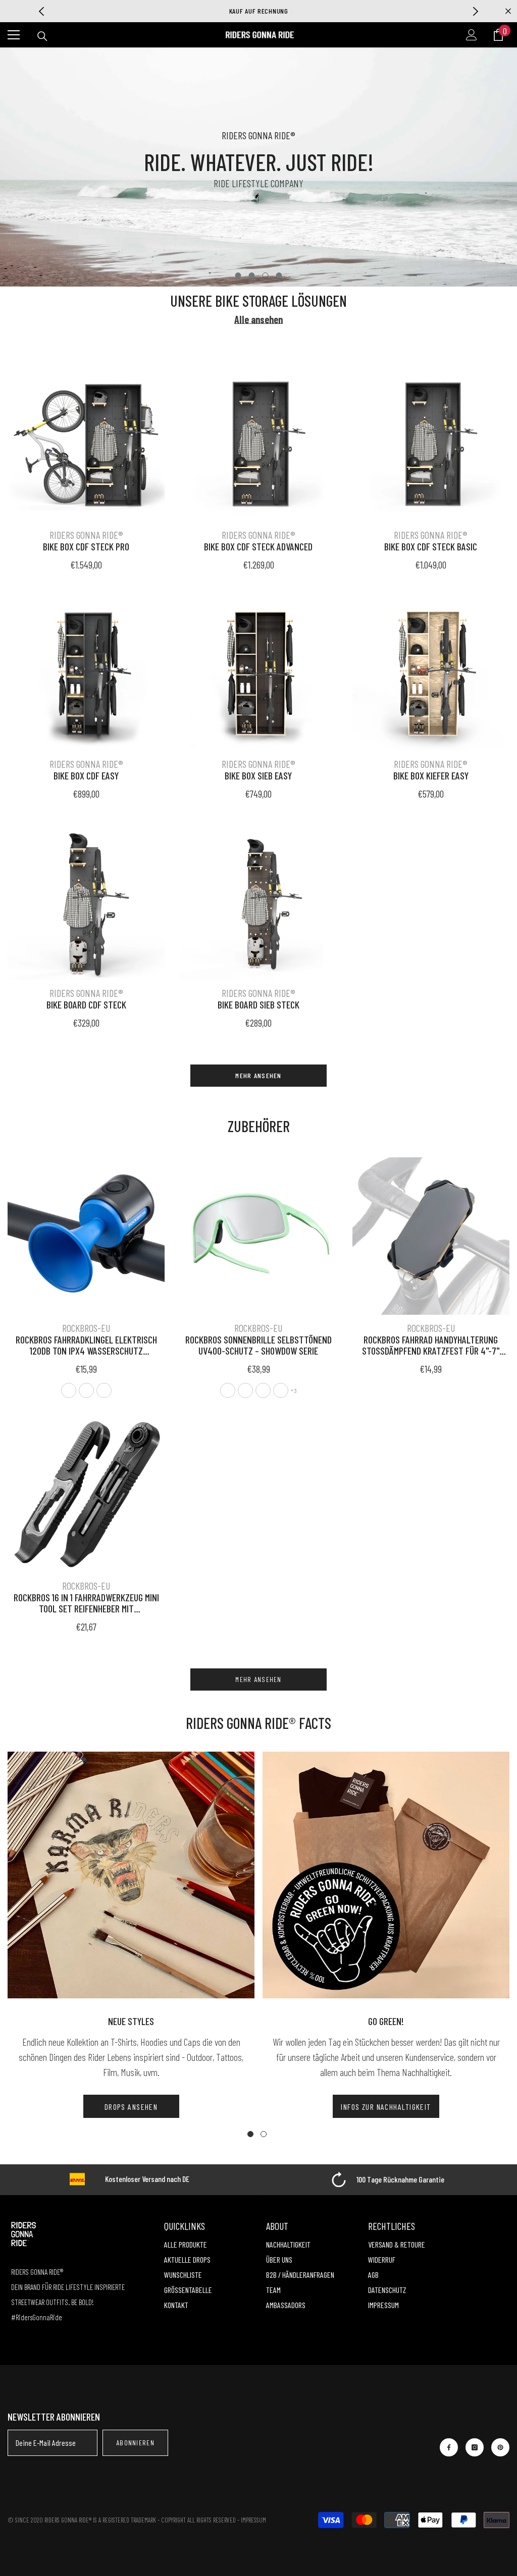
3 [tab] (266, 275)
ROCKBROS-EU (86, 1328)
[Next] (475, 11)
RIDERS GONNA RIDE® (86, 535)
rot (86, 1390)
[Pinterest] (500, 2447)
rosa (228, 1390)
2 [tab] (252, 275)
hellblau (263, 1390)
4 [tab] (279, 275)
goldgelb (245, 1390)
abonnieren (135, 2443)
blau (104, 1390)
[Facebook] (449, 2447)
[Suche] (42, 36)
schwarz (69, 1390)
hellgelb (281, 1390)
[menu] (14, 35)
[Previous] (42, 11)
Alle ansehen (258, 320)
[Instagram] (475, 2447)
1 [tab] (238, 275)
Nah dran (508, 11)
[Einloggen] (472, 35)
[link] (388, 2180)
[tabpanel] (258, 167)
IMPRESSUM (253, 2520)
